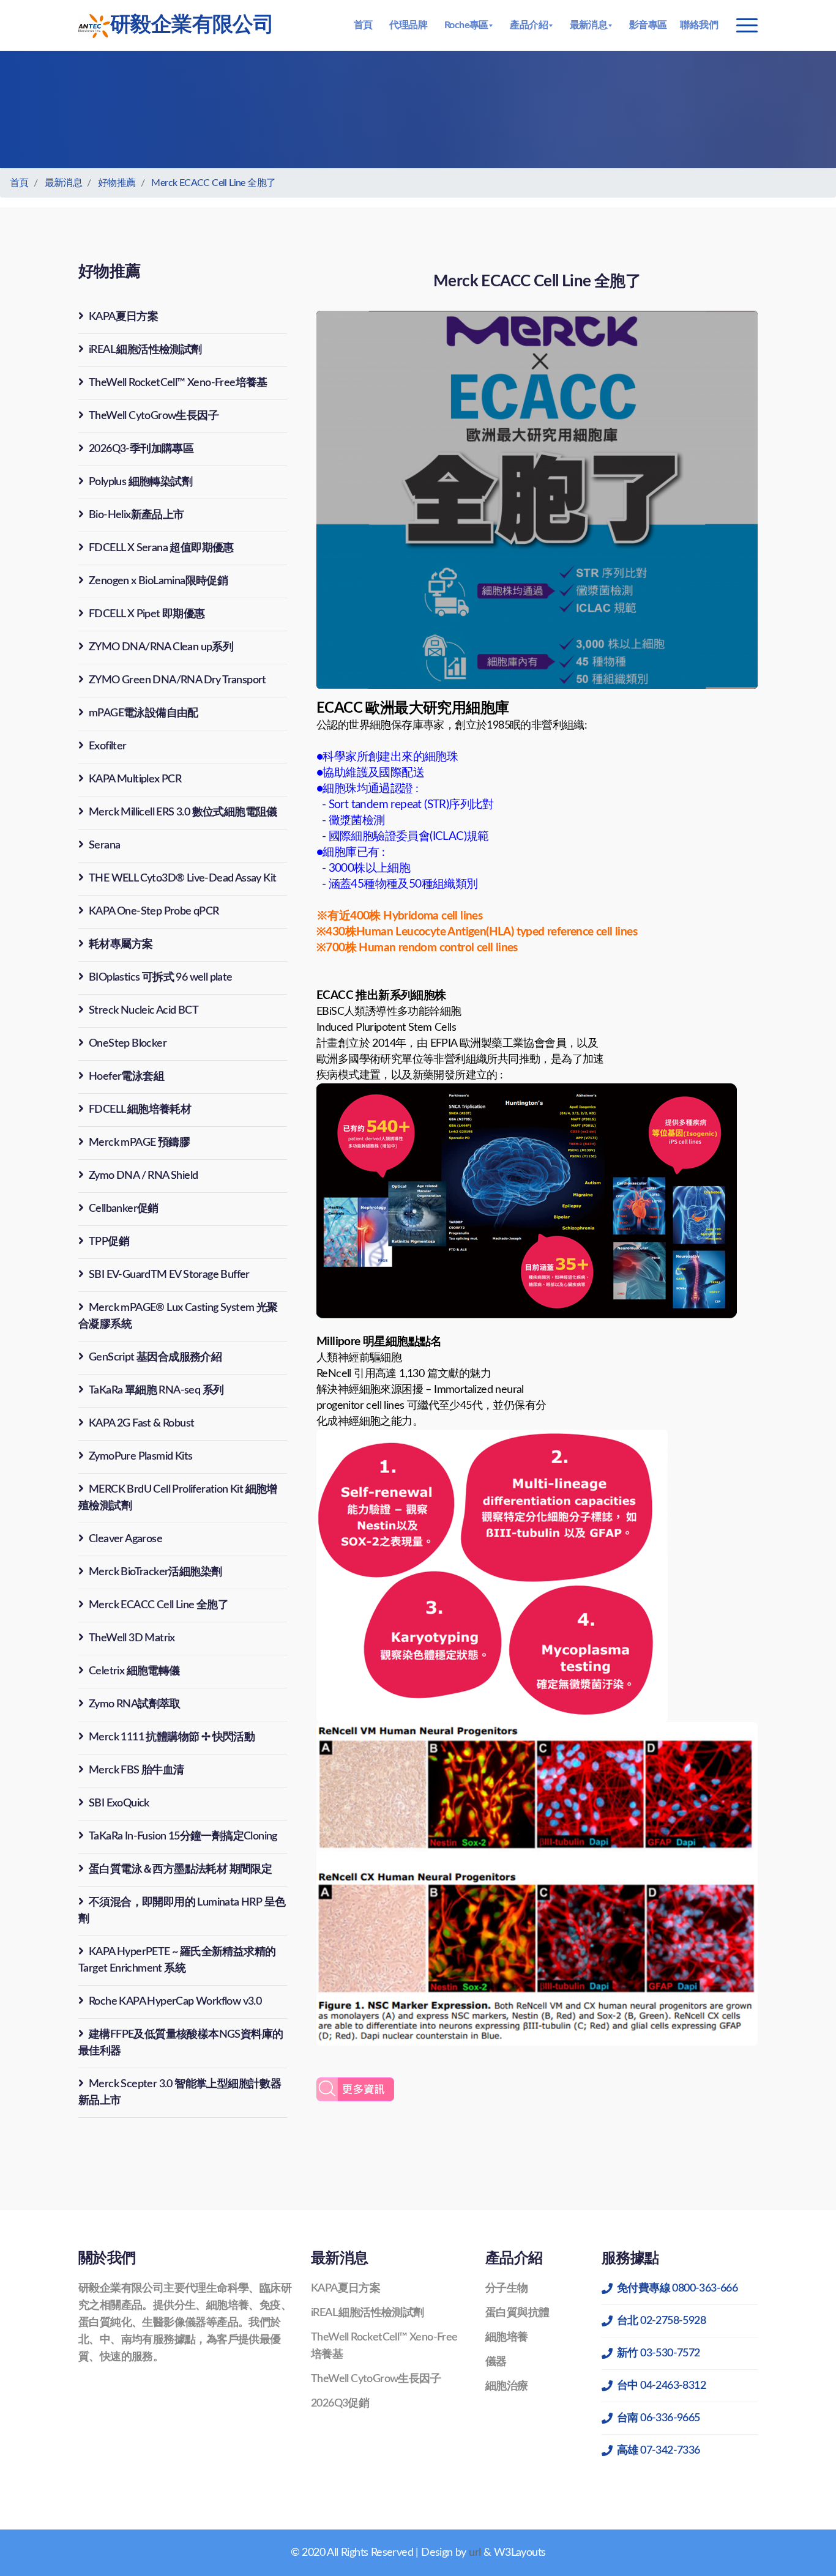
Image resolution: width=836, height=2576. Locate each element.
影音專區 (648, 25)
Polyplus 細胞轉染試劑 (140, 482)
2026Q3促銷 (340, 2403)
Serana (104, 845)
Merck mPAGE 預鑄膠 (139, 1143)
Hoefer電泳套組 (126, 1077)
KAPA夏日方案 (123, 317)
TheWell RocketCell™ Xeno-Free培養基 (178, 383)
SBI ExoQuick (119, 1803)
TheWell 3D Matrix (132, 1638)
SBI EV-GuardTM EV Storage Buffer (169, 1275)
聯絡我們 (699, 25)
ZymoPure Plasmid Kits (140, 1457)
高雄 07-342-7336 (659, 2451)
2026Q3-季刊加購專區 (141, 449)
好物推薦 (117, 183)
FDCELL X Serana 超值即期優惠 (161, 548)
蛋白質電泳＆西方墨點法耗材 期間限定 (180, 1869)
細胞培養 (507, 2337)
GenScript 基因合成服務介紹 (155, 1357)
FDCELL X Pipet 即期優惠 (147, 614)
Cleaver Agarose (125, 1539)
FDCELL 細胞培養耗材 (140, 1110)
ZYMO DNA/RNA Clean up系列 (161, 647)
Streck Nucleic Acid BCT (144, 1011)
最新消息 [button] (589, 25)
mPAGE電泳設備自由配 (144, 713)
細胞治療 (507, 2386)
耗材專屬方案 (121, 945)
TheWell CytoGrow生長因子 (154, 416)
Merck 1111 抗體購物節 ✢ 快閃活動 (172, 1737)
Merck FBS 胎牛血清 (136, 1770)
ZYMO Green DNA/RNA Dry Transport (177, 680)
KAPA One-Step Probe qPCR (154, 911)
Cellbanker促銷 (124, 1209)
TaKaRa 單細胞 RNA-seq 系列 (156, 1390)
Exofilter (108, 746)
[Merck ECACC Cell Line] (355, 2090)
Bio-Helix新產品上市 (136, 515)
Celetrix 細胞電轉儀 (134, 1671)
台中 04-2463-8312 (661, 2386)
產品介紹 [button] (529, 25)
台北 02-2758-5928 (661, 2321)
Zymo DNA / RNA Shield (143, 1176)
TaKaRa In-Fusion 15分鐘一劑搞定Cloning (183, 1836)
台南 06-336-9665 (659, 2418)
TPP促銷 (109, 1242)
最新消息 (64, 183)
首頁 (363, 25)
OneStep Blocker (128, 1044)
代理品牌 (408, 25)
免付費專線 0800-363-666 (677, 2288)
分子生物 (507, 2288)
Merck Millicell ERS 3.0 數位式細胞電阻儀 (183, 812)
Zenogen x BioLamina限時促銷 (158, 581)
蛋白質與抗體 (517, 2313)
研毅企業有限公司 (192, 25)
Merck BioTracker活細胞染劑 (155, 1572)
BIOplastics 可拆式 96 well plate (161, 978)
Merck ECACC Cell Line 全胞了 (213, 183)
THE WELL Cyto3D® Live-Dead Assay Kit (182, 878)
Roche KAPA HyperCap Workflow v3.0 (175, 2002)
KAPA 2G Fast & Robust (141, 1423)
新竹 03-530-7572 (659, 2353)
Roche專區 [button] (466, 25)
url (475, 2553)
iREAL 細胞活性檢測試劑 (145, 350)
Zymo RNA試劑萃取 (135, 1704)
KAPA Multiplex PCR (135, 779)
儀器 (496, 2362)
